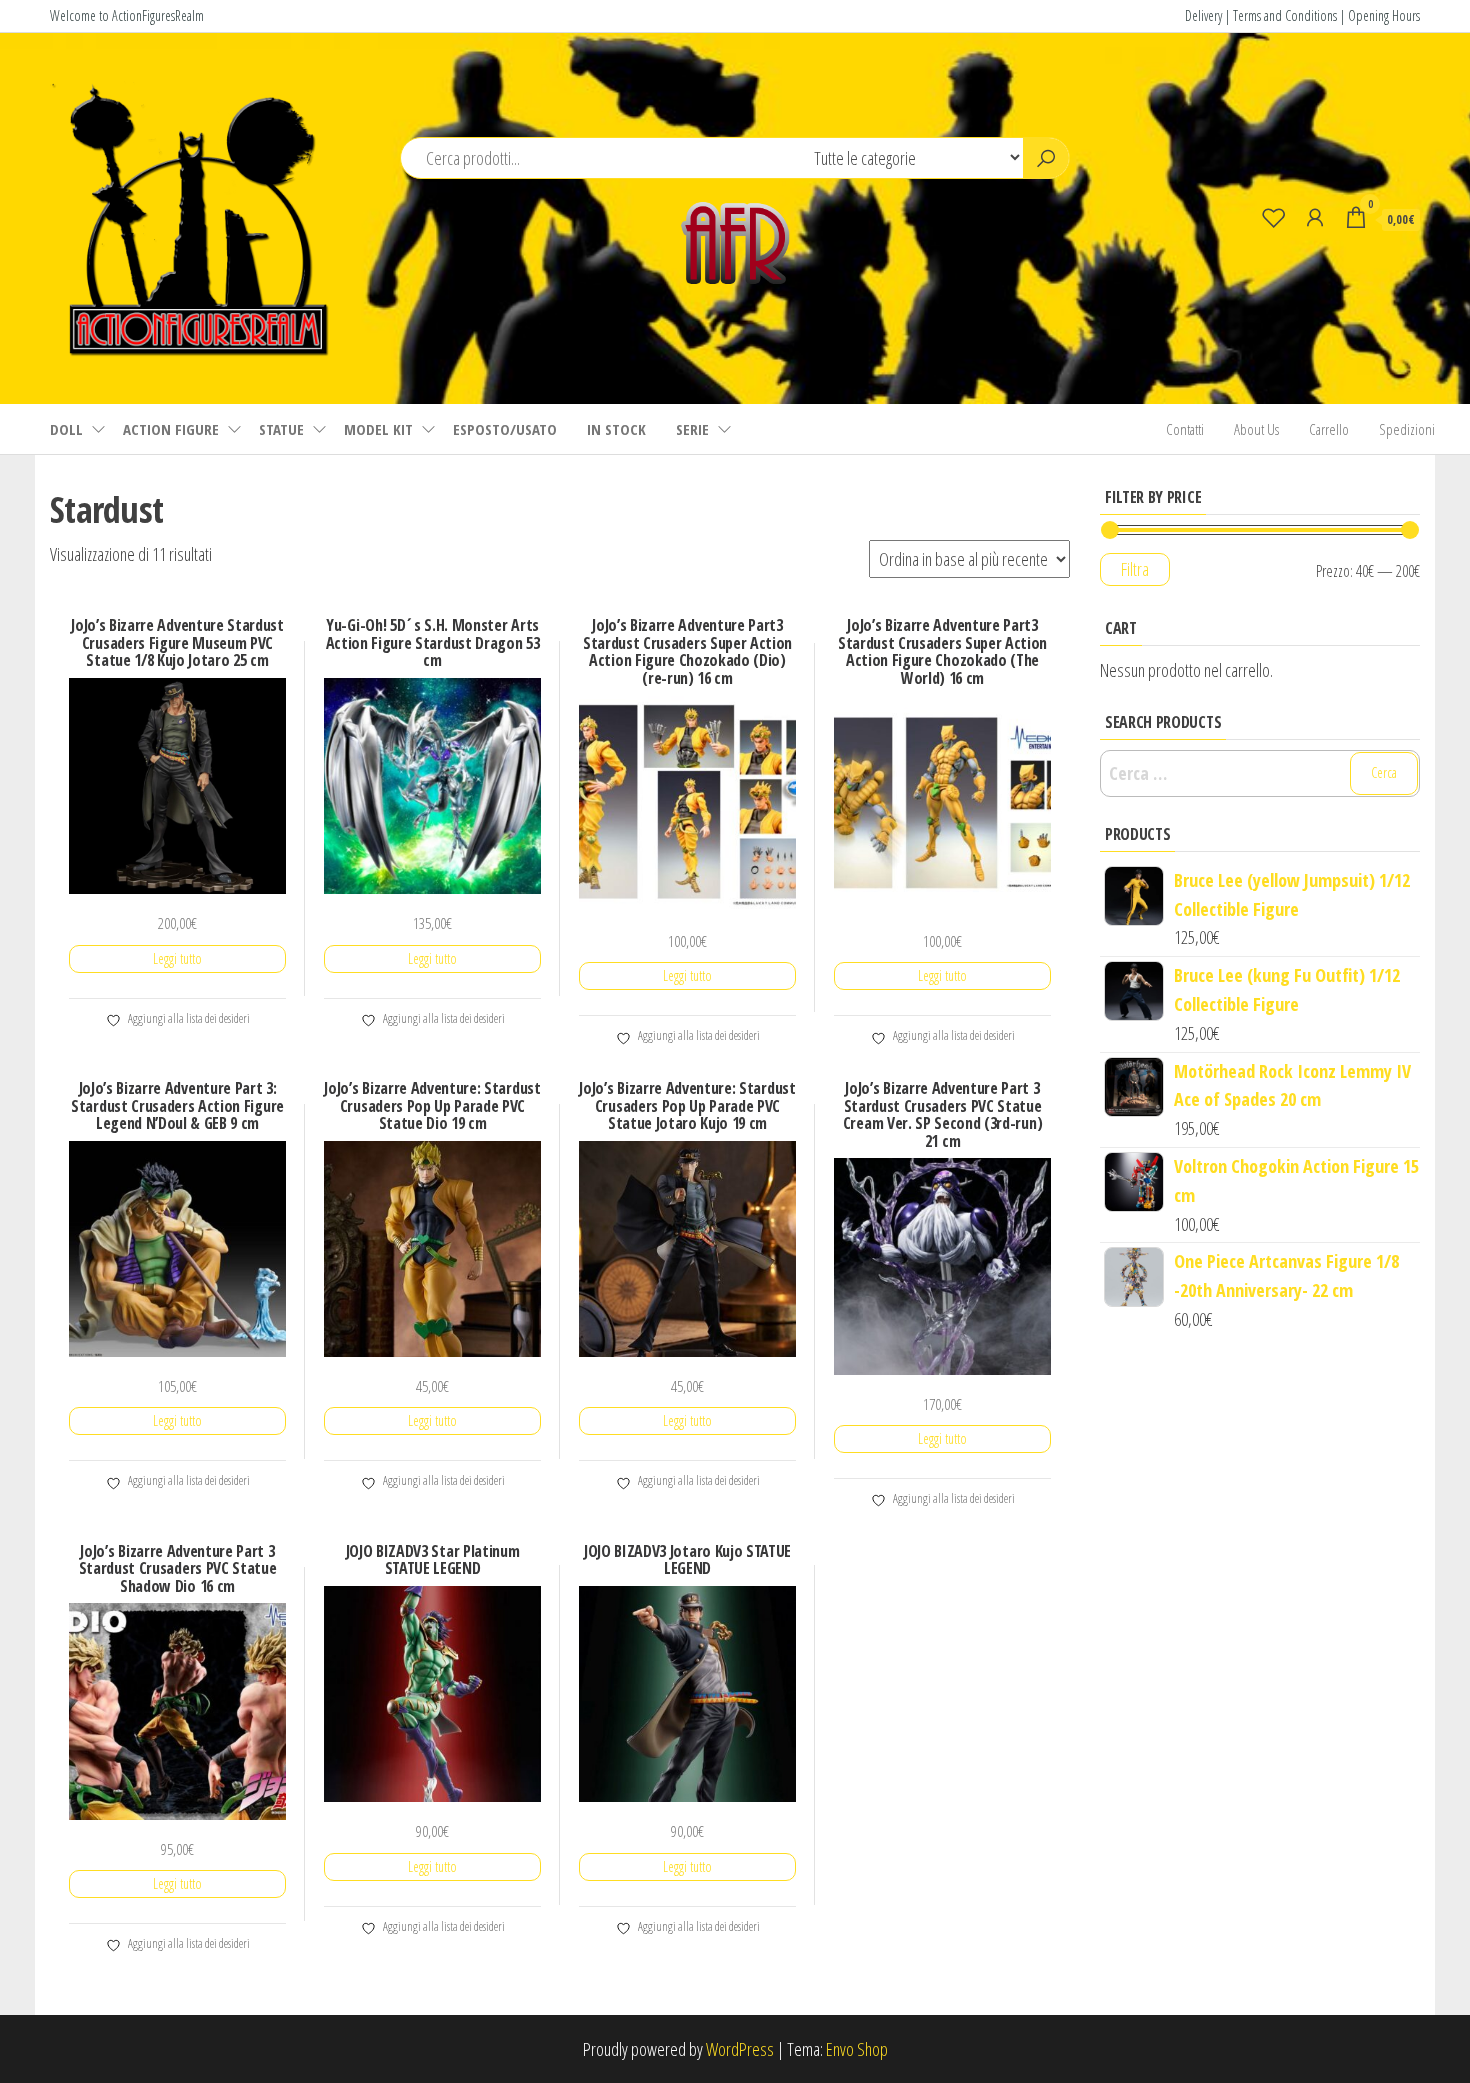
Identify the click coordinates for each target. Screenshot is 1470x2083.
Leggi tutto (177, 958)
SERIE (692, 429)
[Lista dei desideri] (1274, 217)
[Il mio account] (1315, 217)
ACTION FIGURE (171, 429)
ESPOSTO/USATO (505, 429)
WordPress (740, 2049)
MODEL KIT (378, 429)
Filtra (1135, 569)
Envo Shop (857, 2049)
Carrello (1329, 429)
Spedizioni (1407, 429)
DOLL (66, 429)
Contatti (1185, 429)
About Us (1256, 429)
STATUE (281, 429)
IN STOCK (616, 429)
